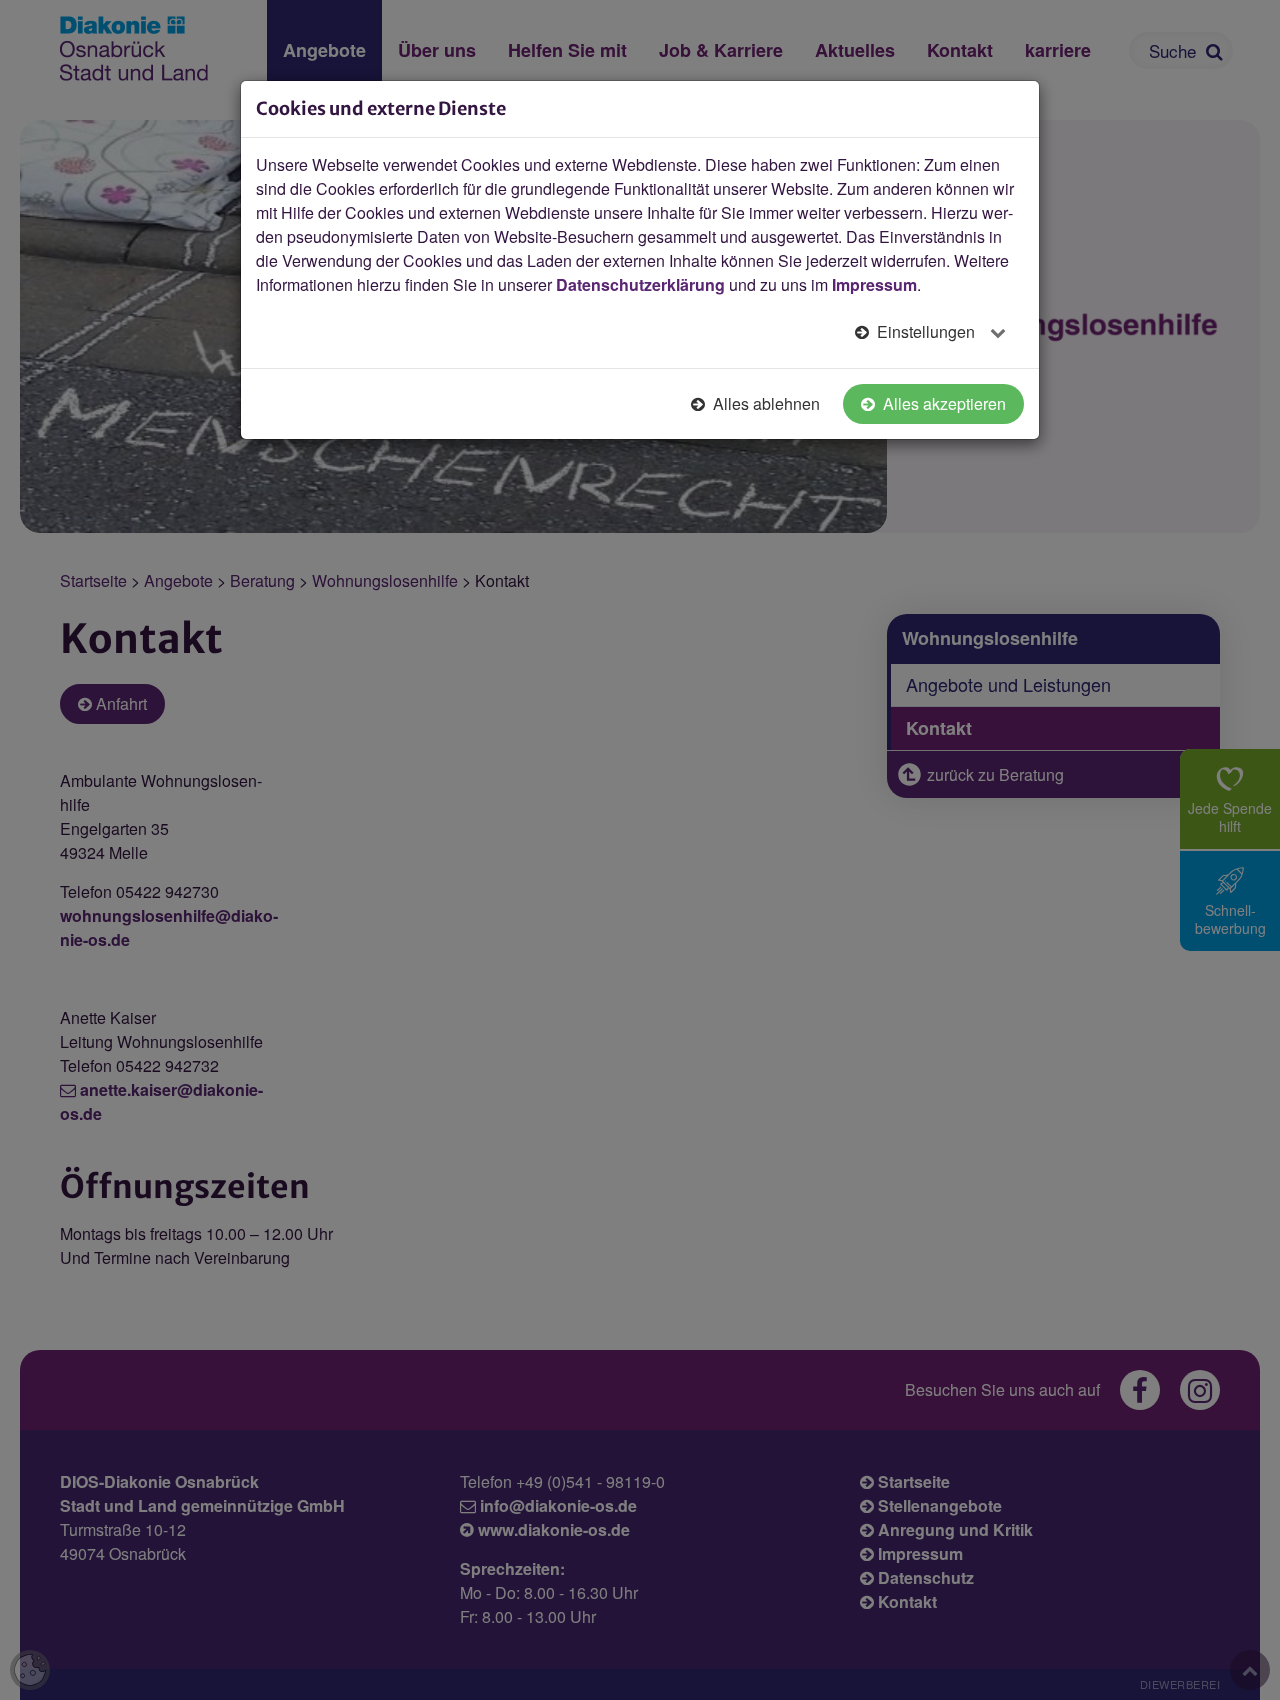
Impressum (874, 284)
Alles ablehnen (764, 403)
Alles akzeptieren (942, 403)
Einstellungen (926, 331)
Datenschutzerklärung (640, 284)
